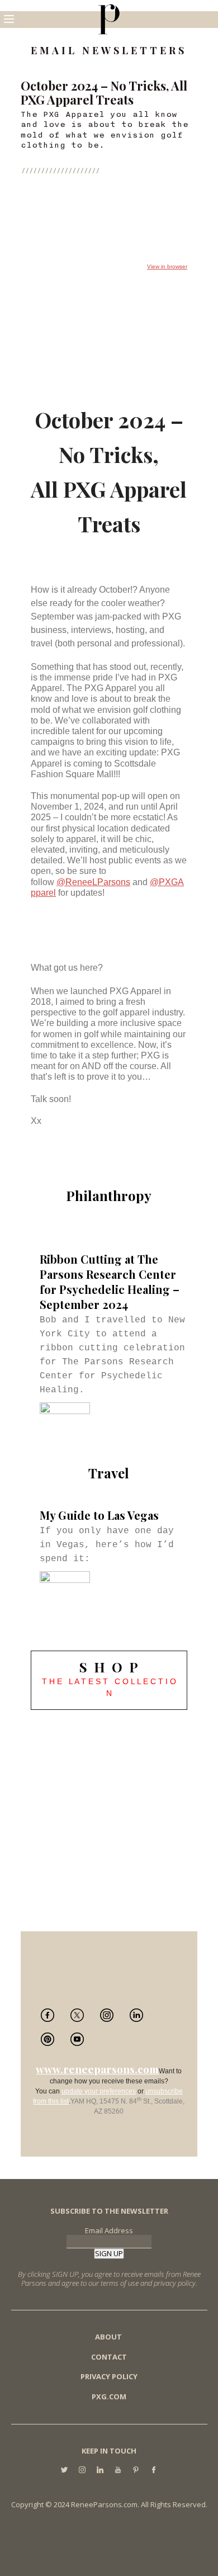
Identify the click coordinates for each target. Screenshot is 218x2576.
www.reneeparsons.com (97, 2069)
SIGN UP (109, 2253)
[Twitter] (64, 2471)
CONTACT (109, 2357)
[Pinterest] (136, 2471)
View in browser (167, 266)
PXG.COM (109, 2397)
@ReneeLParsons (93, 882)
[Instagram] (82, 2471)
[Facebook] (154, 2471)
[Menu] (9, 19)
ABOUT (108, 2337)
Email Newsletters (109, 51)
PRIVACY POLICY (109, 2376)
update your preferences (99, 2091)
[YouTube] (118, 2471)
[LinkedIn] (100, 2471)
